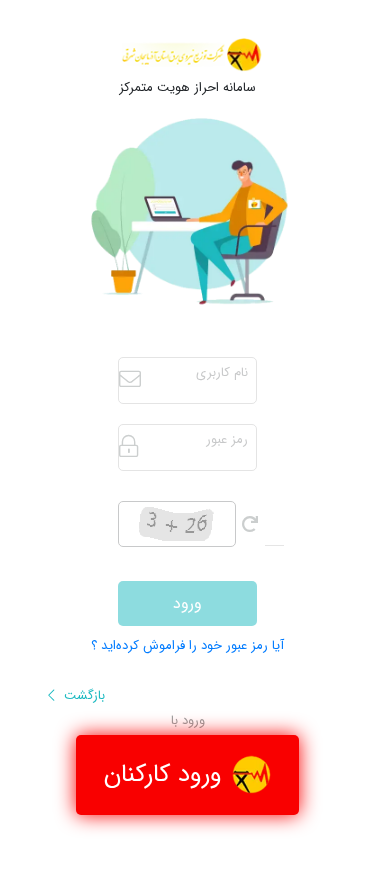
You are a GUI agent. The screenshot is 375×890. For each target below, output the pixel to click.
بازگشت (82, 695)
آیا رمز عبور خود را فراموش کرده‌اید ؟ (187, 646)
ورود (187, 603)
